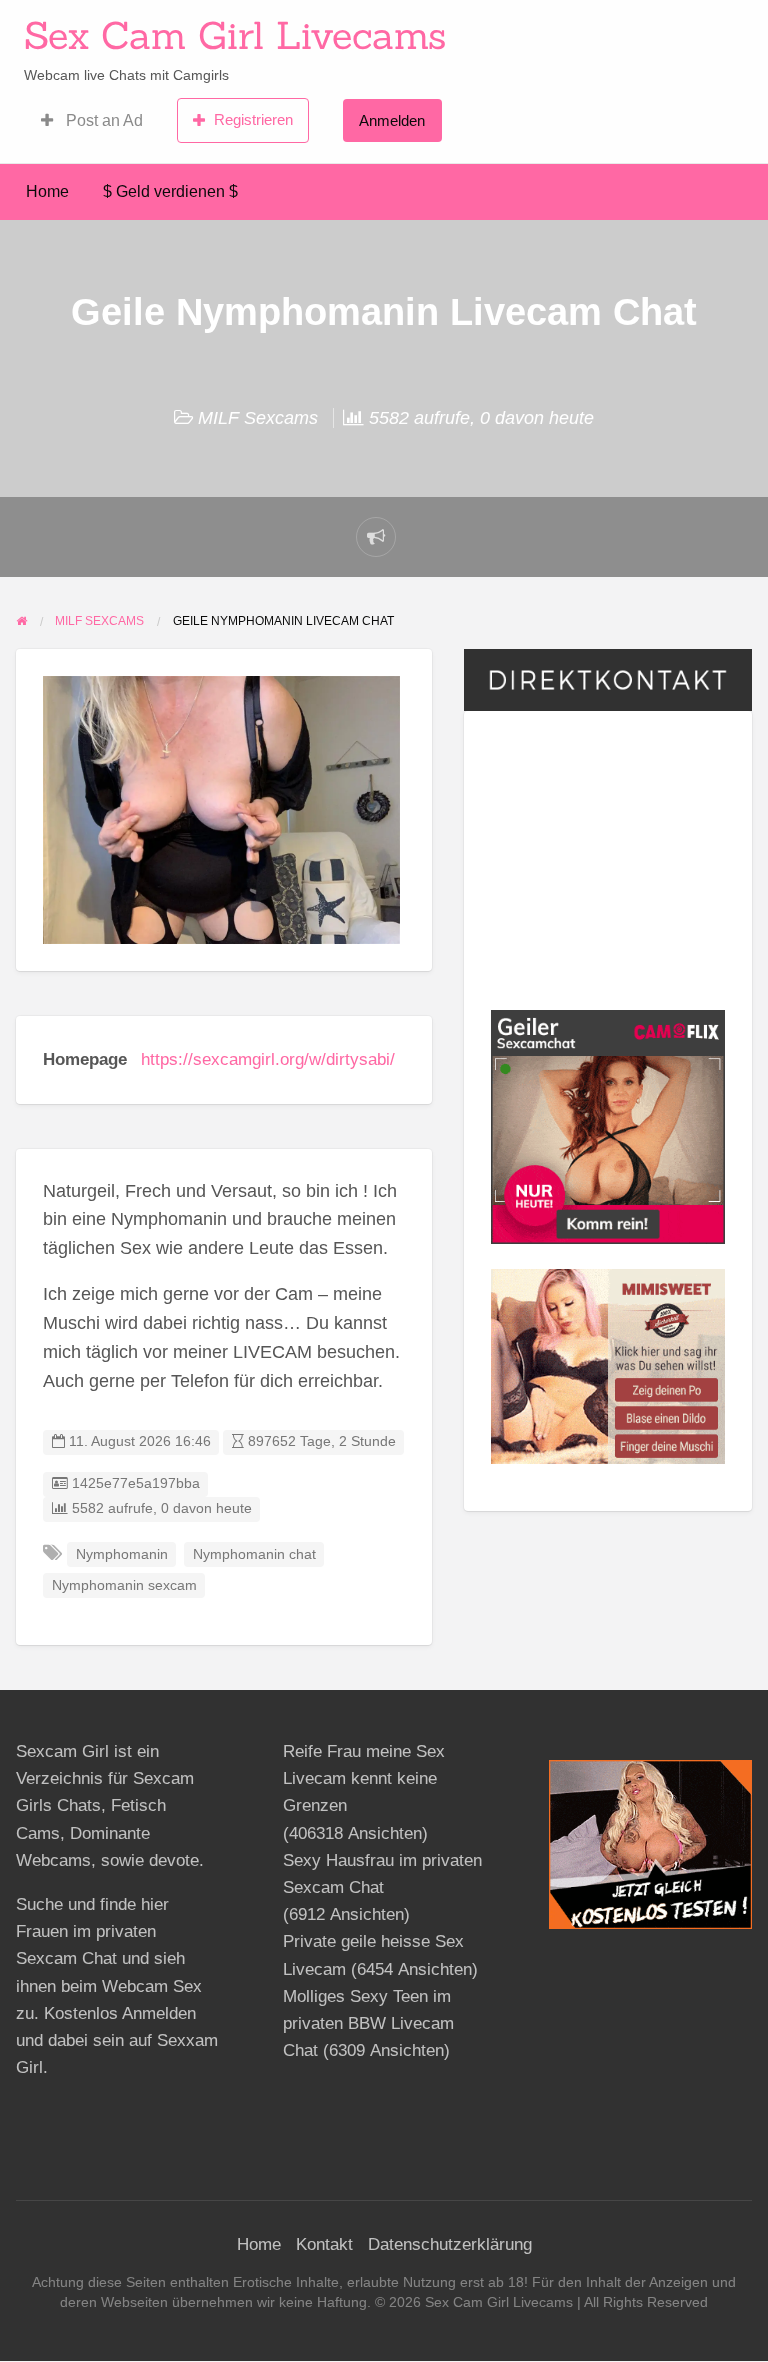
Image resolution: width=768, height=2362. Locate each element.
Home (47, 191)
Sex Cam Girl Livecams (235, 35)
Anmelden (392, 120)
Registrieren (253, 119)
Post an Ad (102, 120)
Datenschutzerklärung (450, 2244)
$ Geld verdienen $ (170, 191)
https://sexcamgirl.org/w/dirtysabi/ (268, 1059)
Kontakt (324, 2244)
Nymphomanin (122, 1554)
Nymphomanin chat (254, 1554)
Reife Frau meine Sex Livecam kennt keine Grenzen (364, 1778)
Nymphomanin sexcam (124, 1585)
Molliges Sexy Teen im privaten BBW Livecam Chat (368, 2023)
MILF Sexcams (258, 418)
